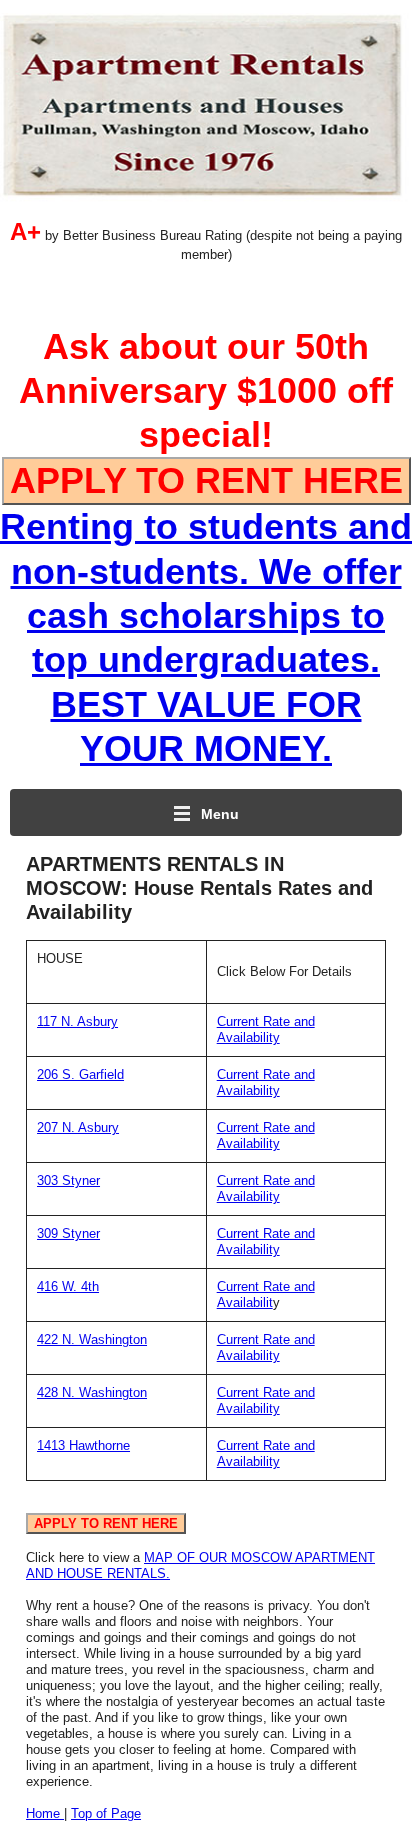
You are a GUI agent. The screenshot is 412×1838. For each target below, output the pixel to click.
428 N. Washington (92, 1392)
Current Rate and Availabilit (266, 1294)
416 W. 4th (68, 1286)
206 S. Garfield (80, 1074)
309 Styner (68, 1233)
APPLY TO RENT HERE (206, 480)
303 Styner (68, 1180)
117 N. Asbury (77, 1021)
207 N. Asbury (78, 1127)
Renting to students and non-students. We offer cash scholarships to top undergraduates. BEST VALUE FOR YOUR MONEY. (206, 614)
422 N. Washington (92, 1339)
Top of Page (106, 1813)
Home (45, 1813)
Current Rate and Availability (266, 1029)
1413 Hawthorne (83, 1445)
